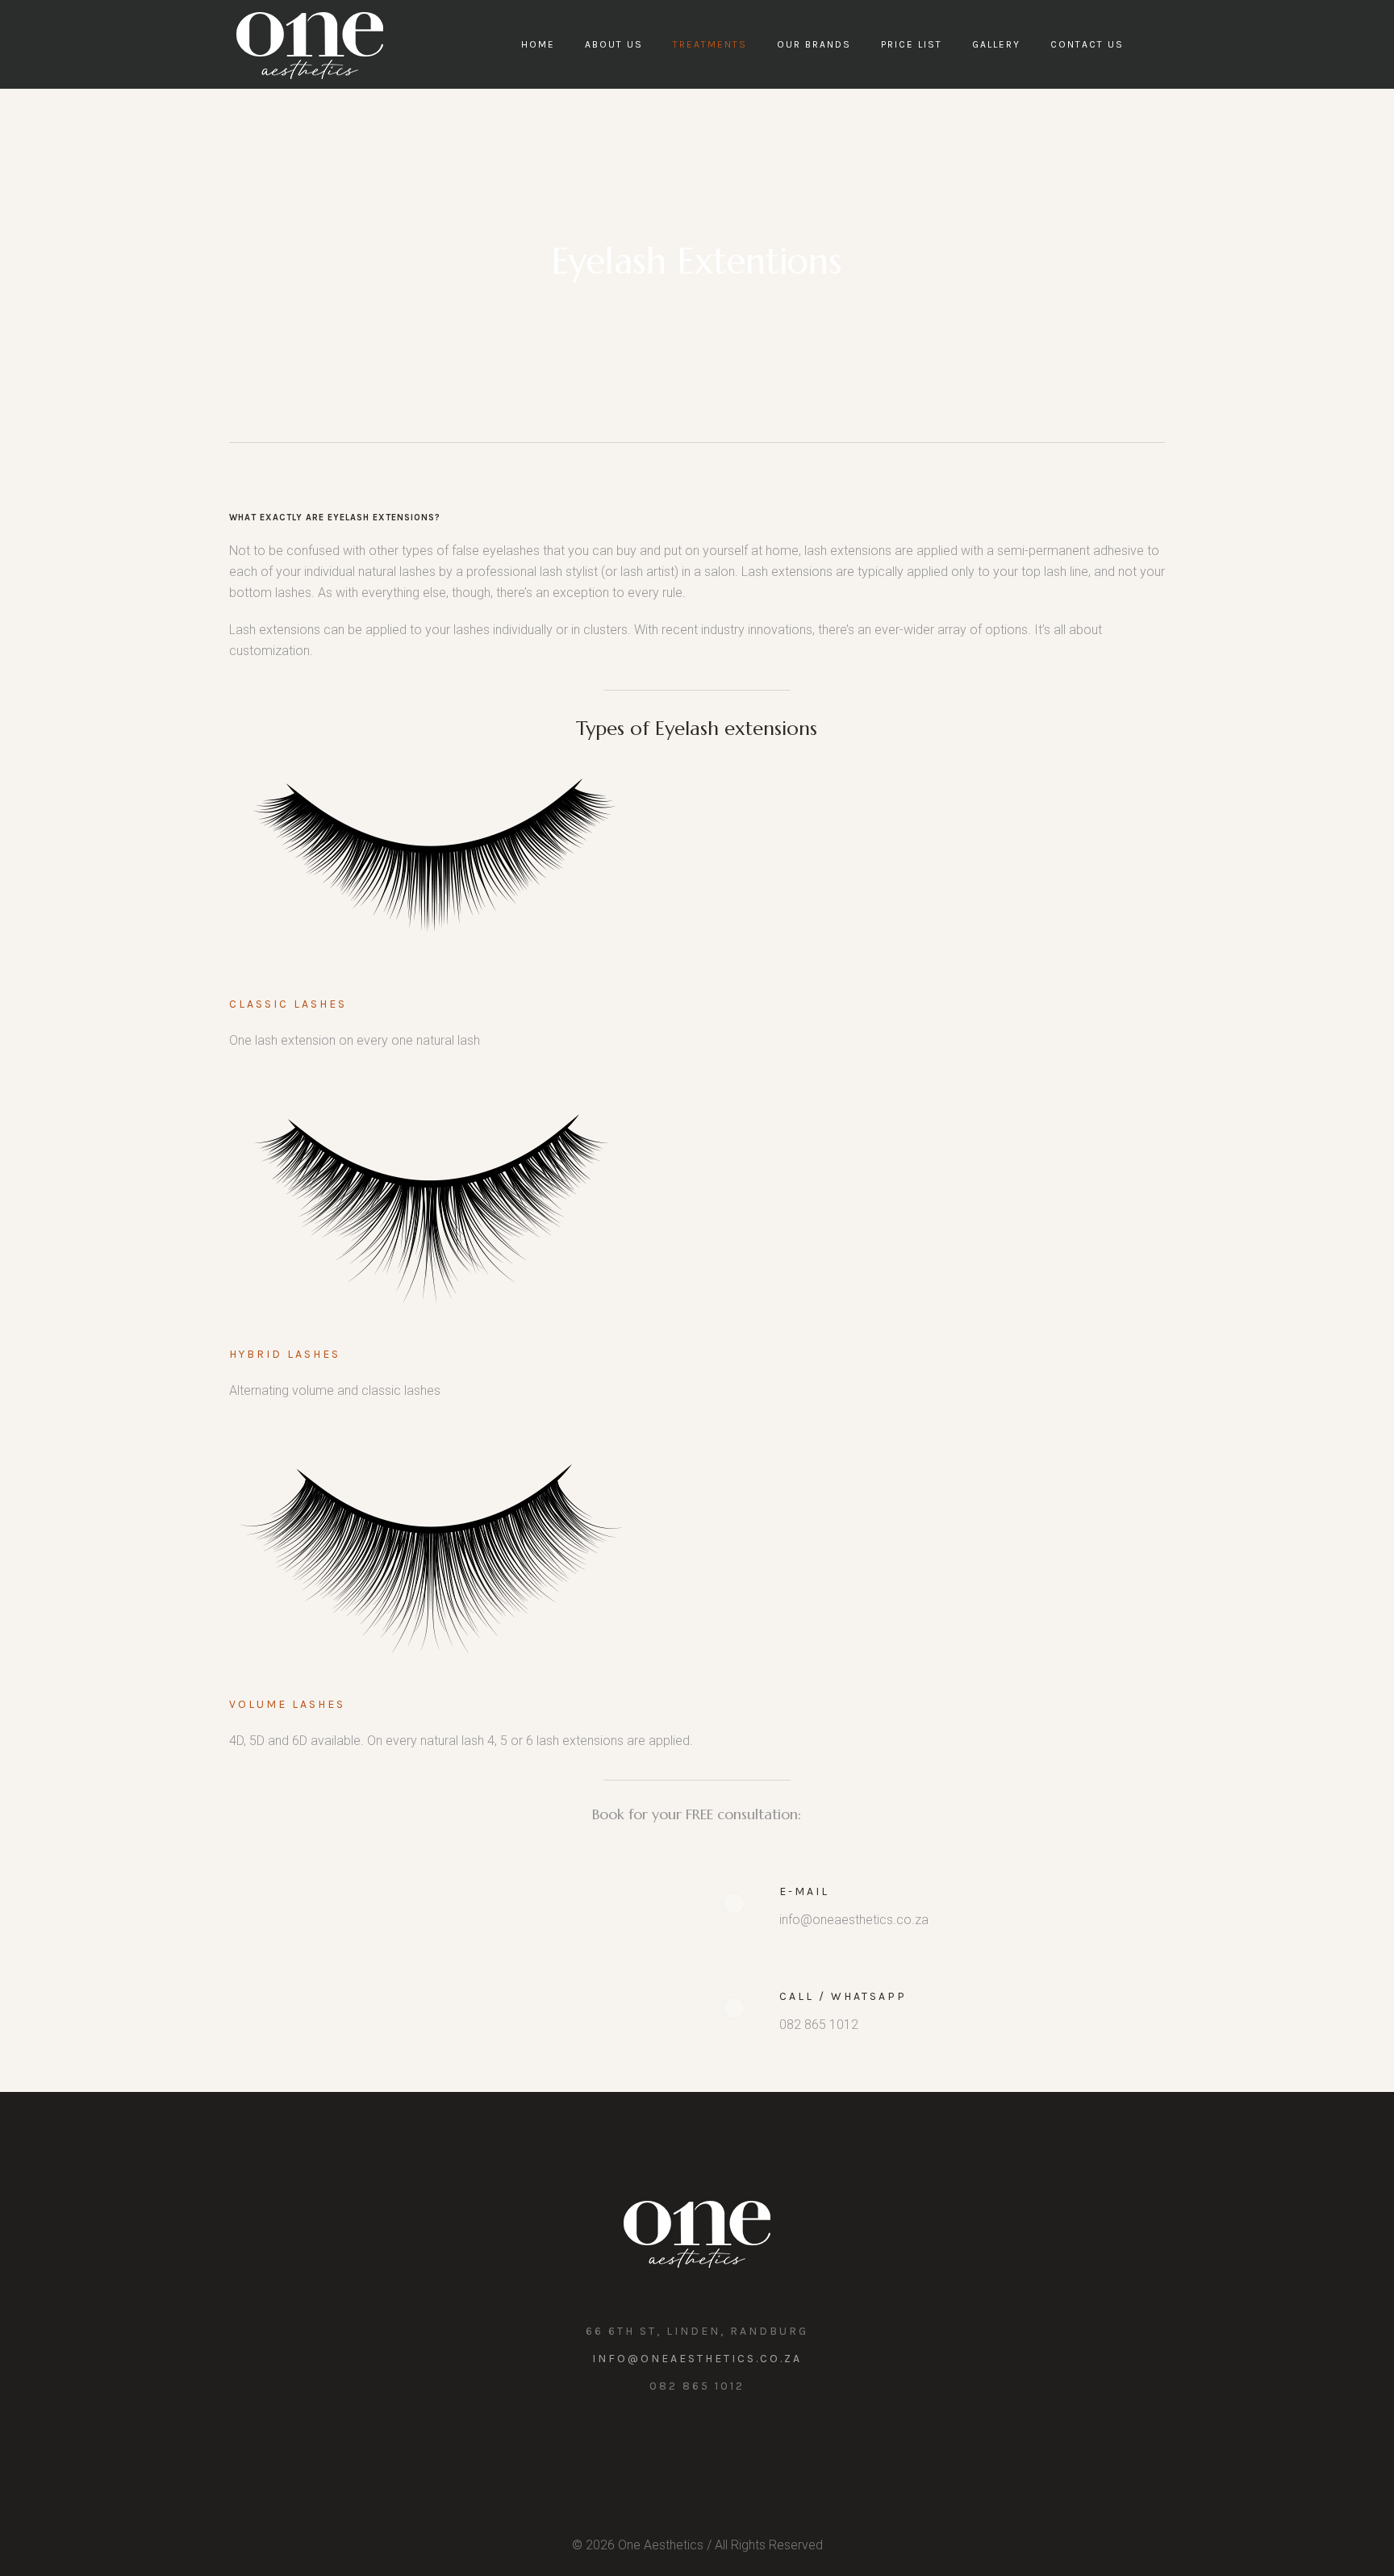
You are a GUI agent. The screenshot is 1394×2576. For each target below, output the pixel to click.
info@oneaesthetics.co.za (697, 2359)
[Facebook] (713, 2444)
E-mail (804, 1891)
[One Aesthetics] (697, 2233)
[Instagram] (678, 2444)
